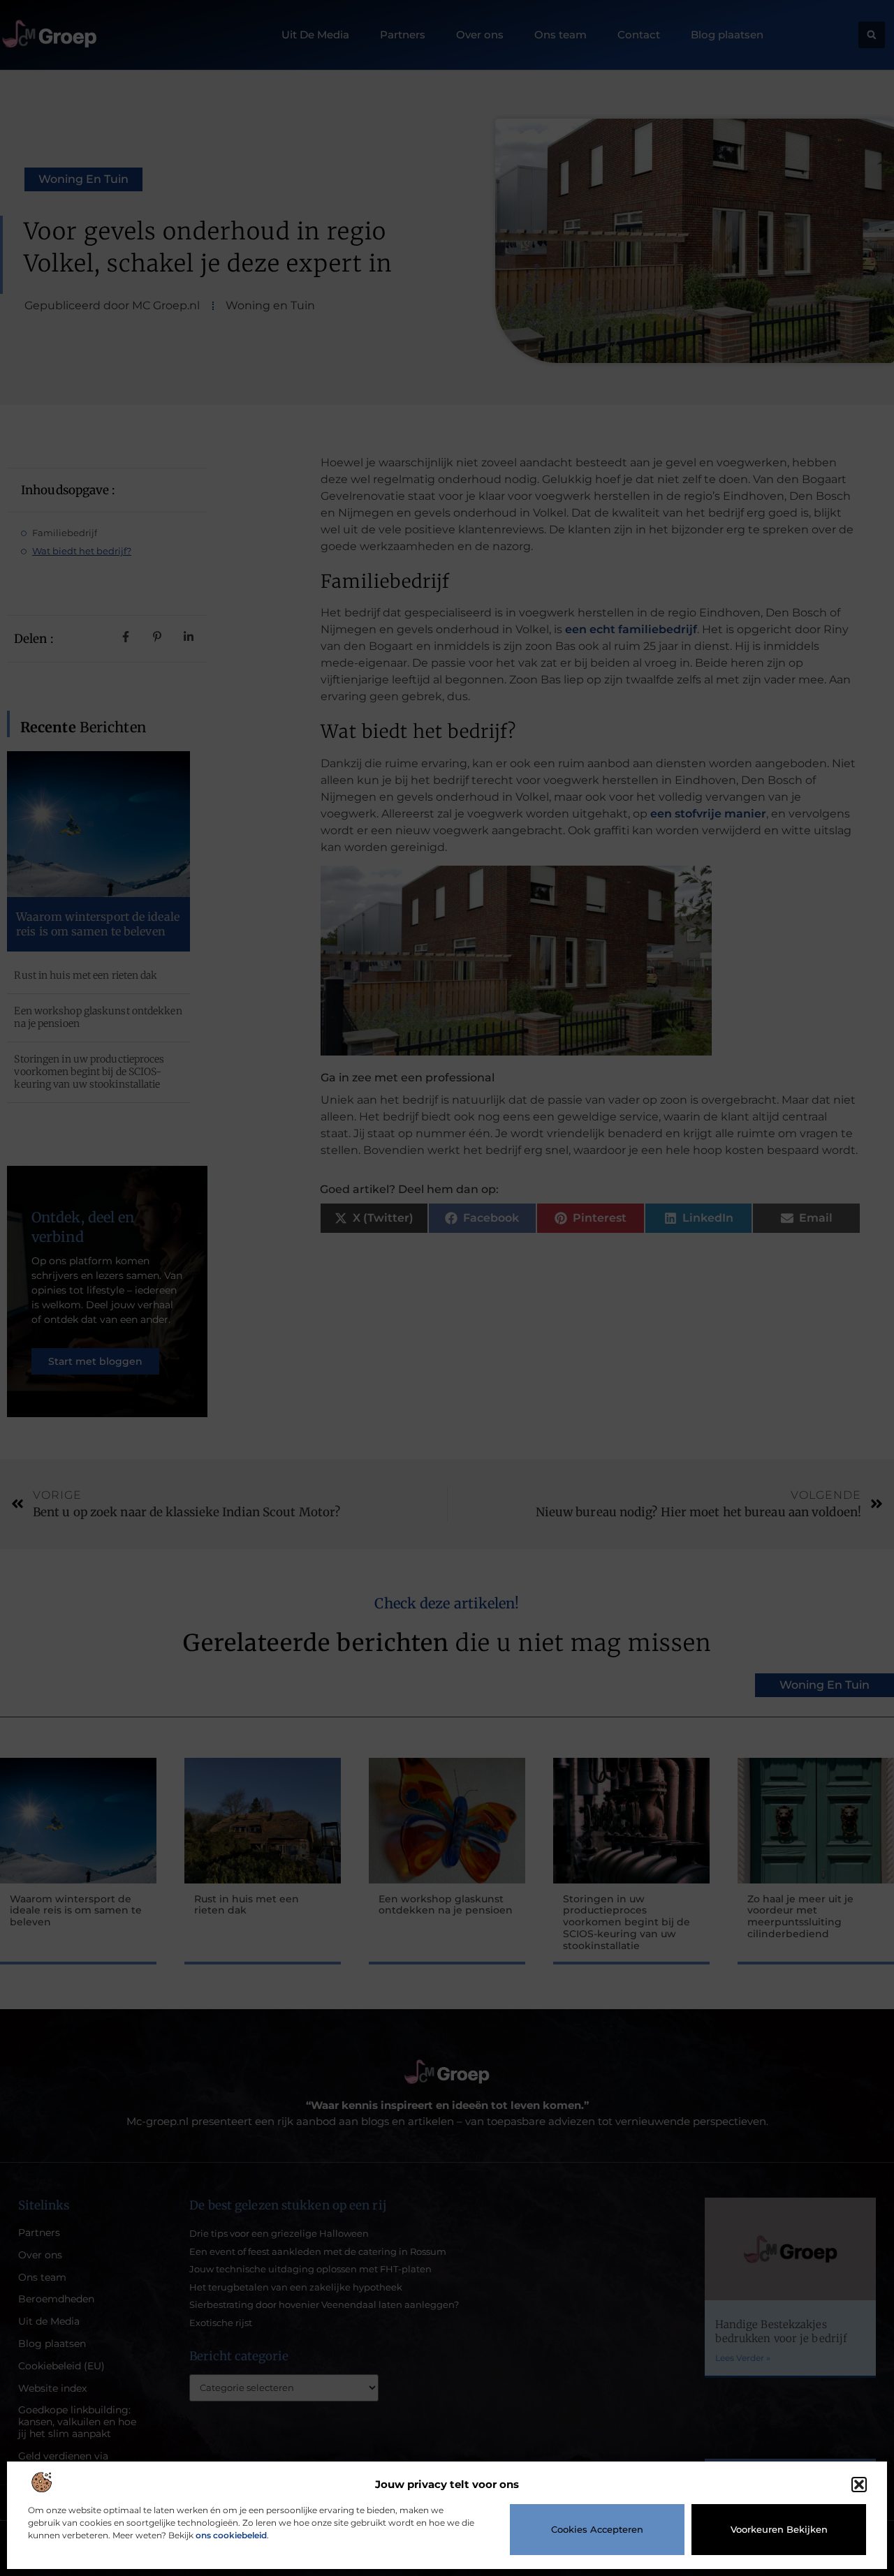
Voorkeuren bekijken (779, 2529)
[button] (859, 2485)
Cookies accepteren (597, 2529)
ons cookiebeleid (231, 2535)
